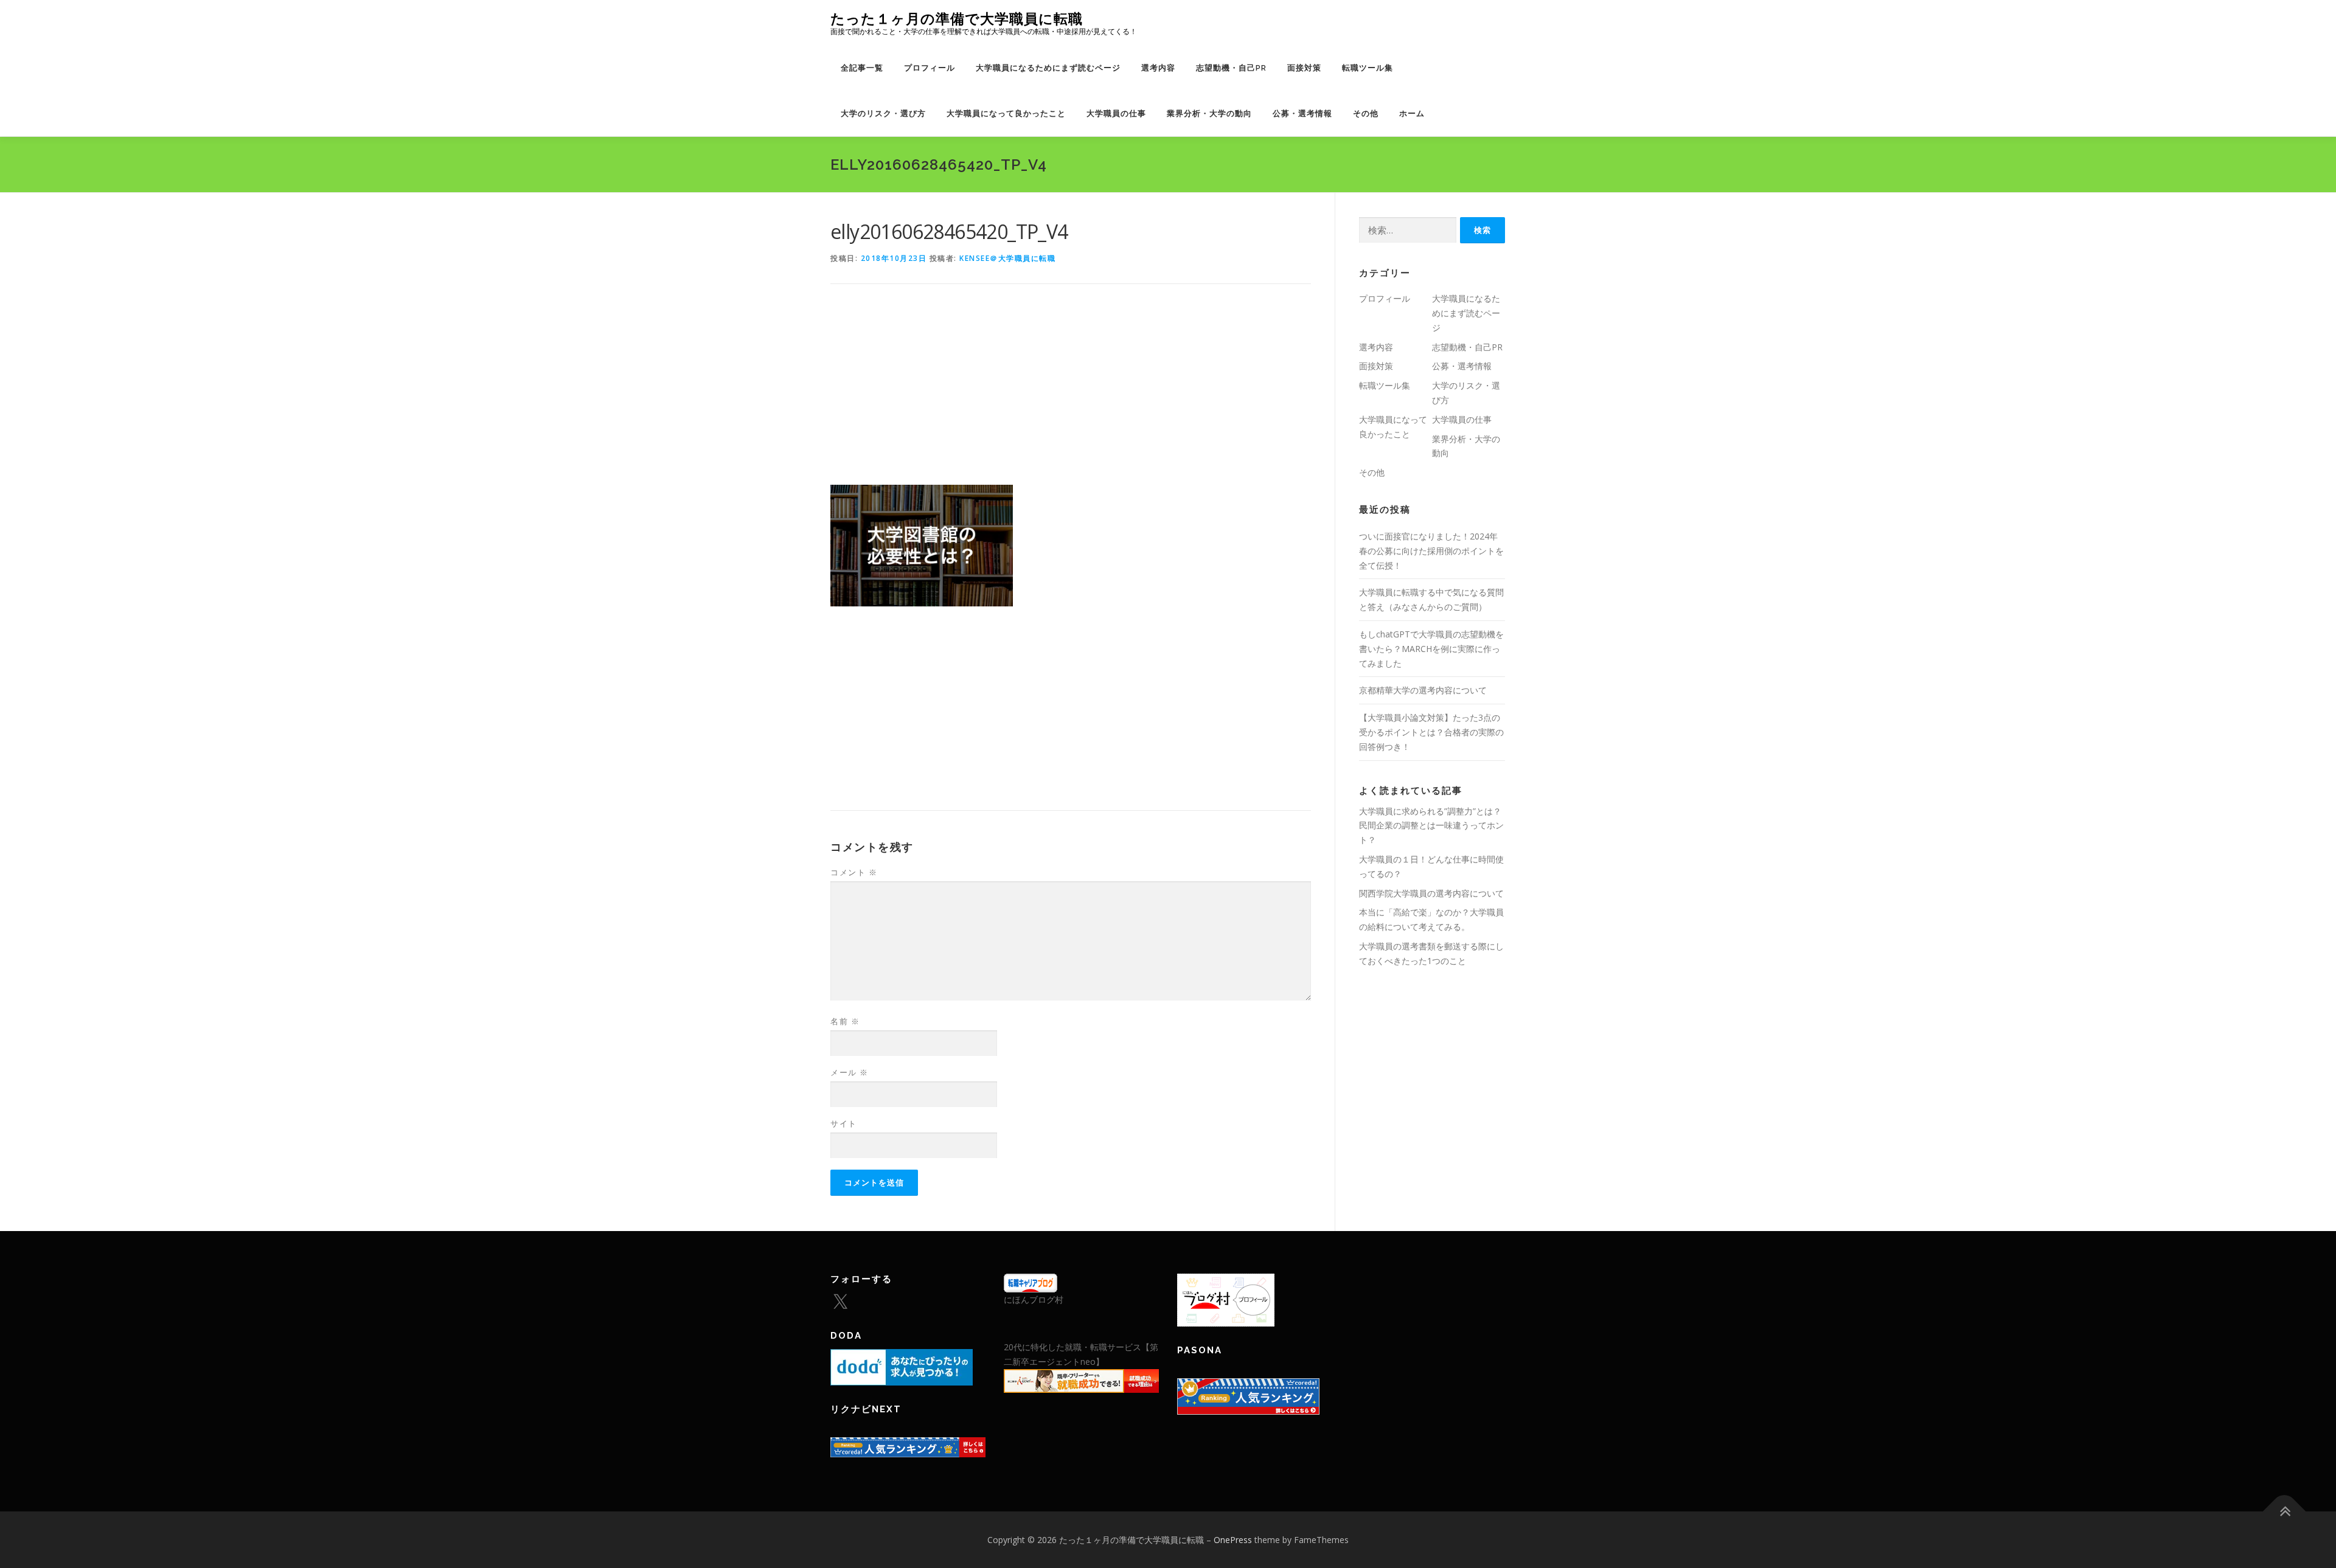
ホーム (1412, 113)
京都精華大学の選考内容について (1423, 690)
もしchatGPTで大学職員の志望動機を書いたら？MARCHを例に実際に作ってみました (1431, 649)
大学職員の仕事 (1116, 113)
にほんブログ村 (1034, 1299)
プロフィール (930, 68)
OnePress (1233, 1540)
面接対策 (1304, 68)
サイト (844, 1123)
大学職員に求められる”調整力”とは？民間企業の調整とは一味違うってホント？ (1431, 826)
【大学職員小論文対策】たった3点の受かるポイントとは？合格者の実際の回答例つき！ (1431, 732)
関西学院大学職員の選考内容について (1431, 893)
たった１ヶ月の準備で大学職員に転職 (957, 19)
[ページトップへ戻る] (2285, 1511)
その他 (1366, 113)
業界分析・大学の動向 (1209, 113)
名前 (845, 1021)
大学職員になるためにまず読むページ (1048, 68)
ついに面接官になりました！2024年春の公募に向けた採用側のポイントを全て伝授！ (1431, 551)
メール (850, 1072)
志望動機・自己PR (1231, 68)
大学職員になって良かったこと (1006, 113)
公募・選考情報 (1302, 113)
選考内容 (1158, 68)
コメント (854, 872)
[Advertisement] (1071, 394)
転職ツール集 (1368, 68)
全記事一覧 (862, 68)
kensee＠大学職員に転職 (1007, 258)
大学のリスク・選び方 (883, 113)
